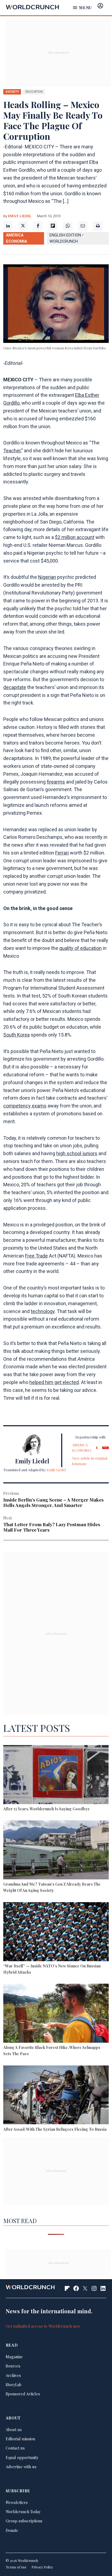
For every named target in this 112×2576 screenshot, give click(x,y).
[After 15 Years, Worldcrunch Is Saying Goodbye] (56, 1775)
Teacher (12, 451)
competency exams (25, 1106)
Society (12, 92)
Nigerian (47, 577)
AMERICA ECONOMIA (16, 238)
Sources (13, 2366)
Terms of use (16, 2567)
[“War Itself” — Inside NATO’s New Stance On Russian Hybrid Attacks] (56, 1932)
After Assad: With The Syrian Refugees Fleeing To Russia (55, 2129)
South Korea (16, 1035)
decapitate (15, 687)
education (34, 92)
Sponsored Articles (23, 2394)
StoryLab (14, 2385)
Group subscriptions (24, 2521)
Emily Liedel (20, 216)
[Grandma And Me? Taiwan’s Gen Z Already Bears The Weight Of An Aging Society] (56, 1851)
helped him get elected (54, 1382)
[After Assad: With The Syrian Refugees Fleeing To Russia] (56, 2096)
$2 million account (75, 537)
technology (43, 1311)
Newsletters (17, 2502)
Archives (13, 2375)
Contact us (15, 2448)
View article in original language (90, 1461)
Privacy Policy (42, 2567)
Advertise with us (21, 2467)
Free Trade (36, 1256)
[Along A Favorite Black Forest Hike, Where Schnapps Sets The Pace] (56, 2014)
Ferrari (62, 853)
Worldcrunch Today (23, 2512)
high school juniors (77, 1153)
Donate (12, 2530)
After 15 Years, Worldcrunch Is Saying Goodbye (46, 1809)
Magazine (14, 2357)
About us (14, 2429)
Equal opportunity (22, 2457)
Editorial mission (20, 2439)
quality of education (80, 948)
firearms (56, 782)
